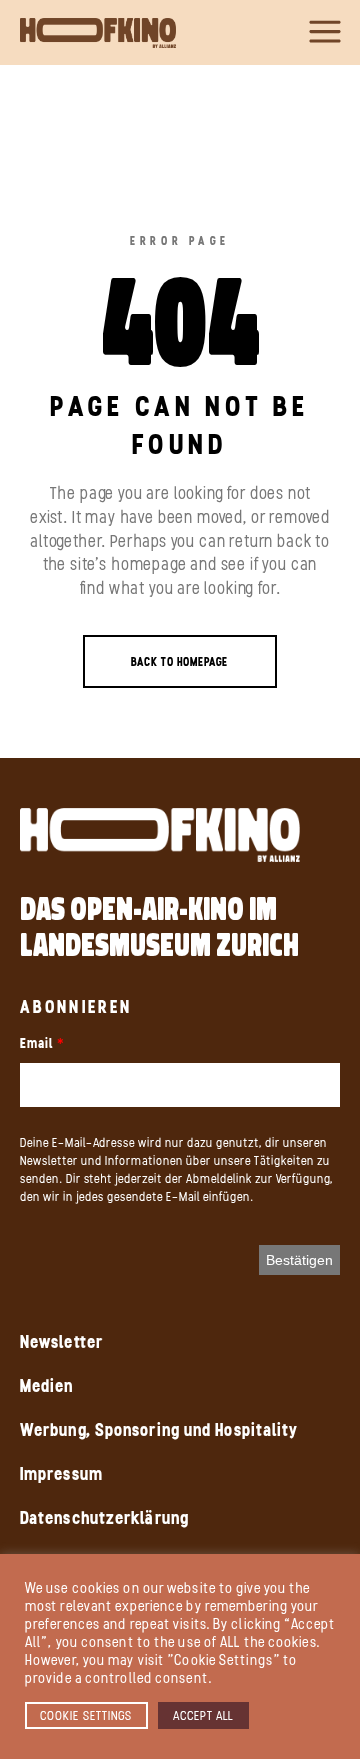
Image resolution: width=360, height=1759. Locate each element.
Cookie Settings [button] (86, 1715)
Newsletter (61, 1342)
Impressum (61, 1474)
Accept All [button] (203, 1715)
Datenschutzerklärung (104, 1518)
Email (36, 1043)
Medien (47, 1386)
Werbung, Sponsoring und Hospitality (159, 1430)
